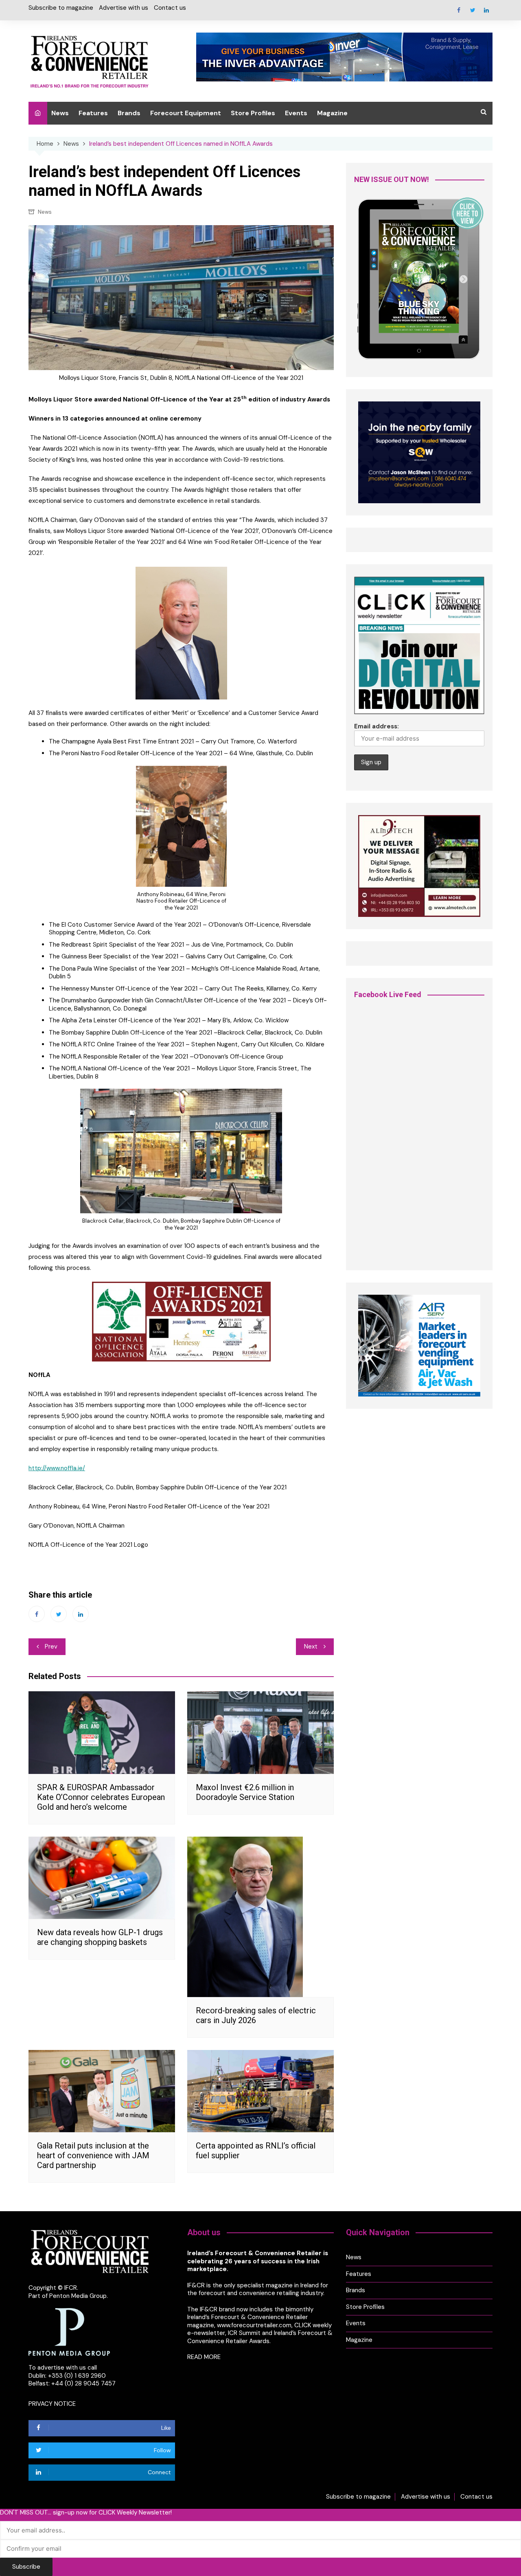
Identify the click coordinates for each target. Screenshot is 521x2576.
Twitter (473, 10)
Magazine (332, 113)
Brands (129, 113)
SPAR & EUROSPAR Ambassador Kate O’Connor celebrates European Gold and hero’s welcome (101, 1797)
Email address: (377, 726)
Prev (51, 1646)
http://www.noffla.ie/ (57, 1468)
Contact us (170, 8)
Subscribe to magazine (61, 8)
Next (311, 1646)
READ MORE (204, 2357)
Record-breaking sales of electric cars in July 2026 (256, 2015)
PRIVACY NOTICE (52, 2404)
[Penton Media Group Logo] (69, 2332)
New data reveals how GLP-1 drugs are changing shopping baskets (100, 1937)
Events (296, 113)
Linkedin (486, 10)
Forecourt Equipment (186, 113)
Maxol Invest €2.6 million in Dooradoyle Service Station (245, 1792)
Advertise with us (124, 8)
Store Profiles (253, 113)
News (60, 113)
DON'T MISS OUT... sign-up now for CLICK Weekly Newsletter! (86, 2513)
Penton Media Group (78, 2296)
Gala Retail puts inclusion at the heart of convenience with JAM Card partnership (93, 2155)
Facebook (459, 10)
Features (93, 113)
